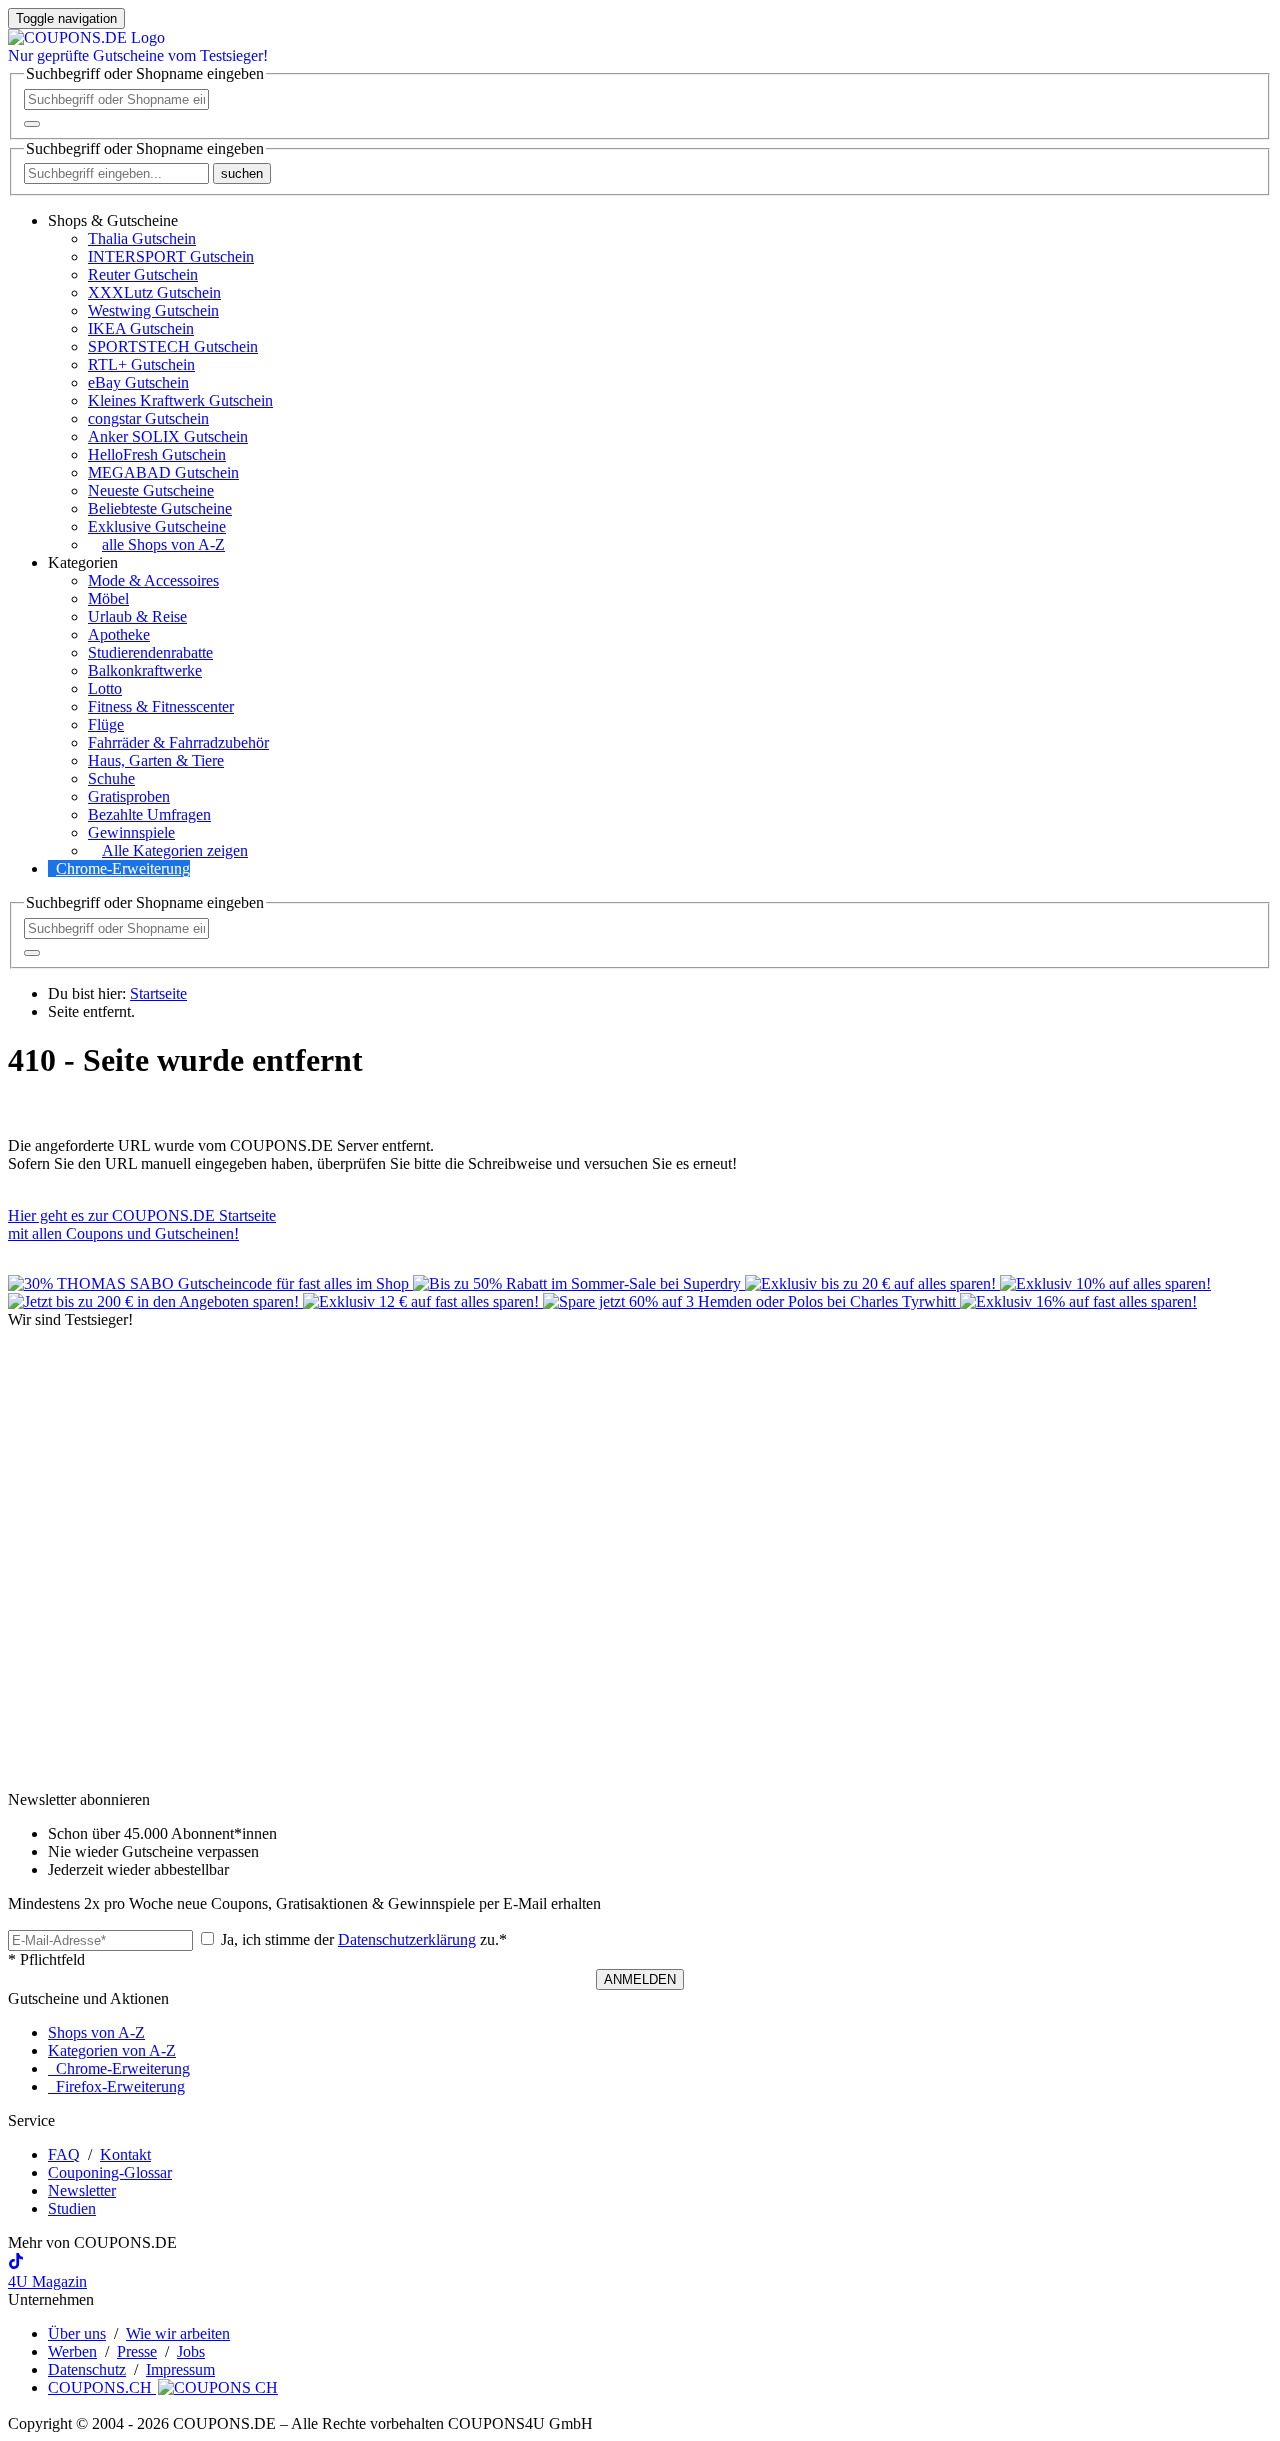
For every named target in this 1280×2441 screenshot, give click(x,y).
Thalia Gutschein (142, 238)
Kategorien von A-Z (112, 2050)
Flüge (106, 724)
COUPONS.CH (102, 2387)
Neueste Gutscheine (151, 490)
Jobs (191, 2351)
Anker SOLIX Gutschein (168, 436)
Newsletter (82, 2190)
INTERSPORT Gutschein (171, 256)
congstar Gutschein (148, 418)
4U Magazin (47, 2281)
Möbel (108, 598)
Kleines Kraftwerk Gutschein (180, 400)
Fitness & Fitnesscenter (161, 706)
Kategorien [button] (83, 562)
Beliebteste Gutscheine (160, 508)
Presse (137, 2351)
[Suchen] (32, 124)
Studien (72, 2208)
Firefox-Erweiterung (116, 2086)
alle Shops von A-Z (163, 544)
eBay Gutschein (138, 382)
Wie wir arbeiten (178, 2333)
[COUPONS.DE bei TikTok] (16, 2263)
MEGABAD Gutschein (163, 472)
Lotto (105, 688)
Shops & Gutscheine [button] (113, 220)
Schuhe (111, 778)
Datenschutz (87, 2369)
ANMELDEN (640, 1979)
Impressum (180, 2369)
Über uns (77, 2333)
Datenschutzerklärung (407, 1939)
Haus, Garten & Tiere (156, 760)
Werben (72, 2351)
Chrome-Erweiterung (123, 868)
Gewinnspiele (131, 832)
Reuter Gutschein (143, 274)
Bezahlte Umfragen (149, 814)
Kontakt (125, 2154)
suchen (242, 173)
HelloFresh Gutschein (157, 454)
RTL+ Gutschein (141, 364)
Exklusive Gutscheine (157, 526)
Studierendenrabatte (150, 652)
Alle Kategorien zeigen (175, 850)
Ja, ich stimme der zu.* (362, 1939)
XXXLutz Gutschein (154, 292)
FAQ (64, 2154)
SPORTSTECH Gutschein (173, 346)
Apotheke (119, 634)
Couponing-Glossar (110, 2172)
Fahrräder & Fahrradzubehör (178, 742)
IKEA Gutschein (141, 328)
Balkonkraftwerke (145, 670)
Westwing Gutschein (153, 310)
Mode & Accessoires (153, 580)
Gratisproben (129, 796)
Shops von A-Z (96, 2032)
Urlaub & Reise (137, 616)
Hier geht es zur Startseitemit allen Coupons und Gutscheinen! (142, 1224)
